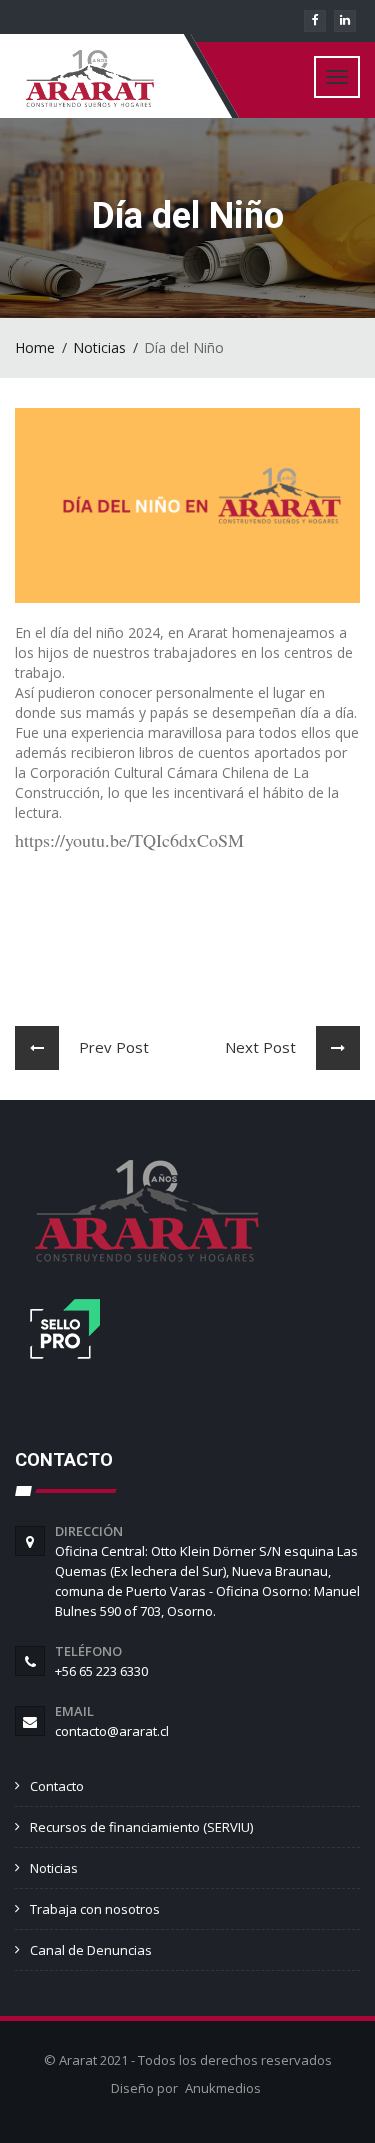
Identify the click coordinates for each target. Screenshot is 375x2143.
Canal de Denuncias (91, 1950)
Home (35, 347)
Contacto (57, 1786)
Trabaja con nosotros (95, 1909)
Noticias (99, 347)
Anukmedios (223, 2088)
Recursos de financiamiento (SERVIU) (141, 1827)
